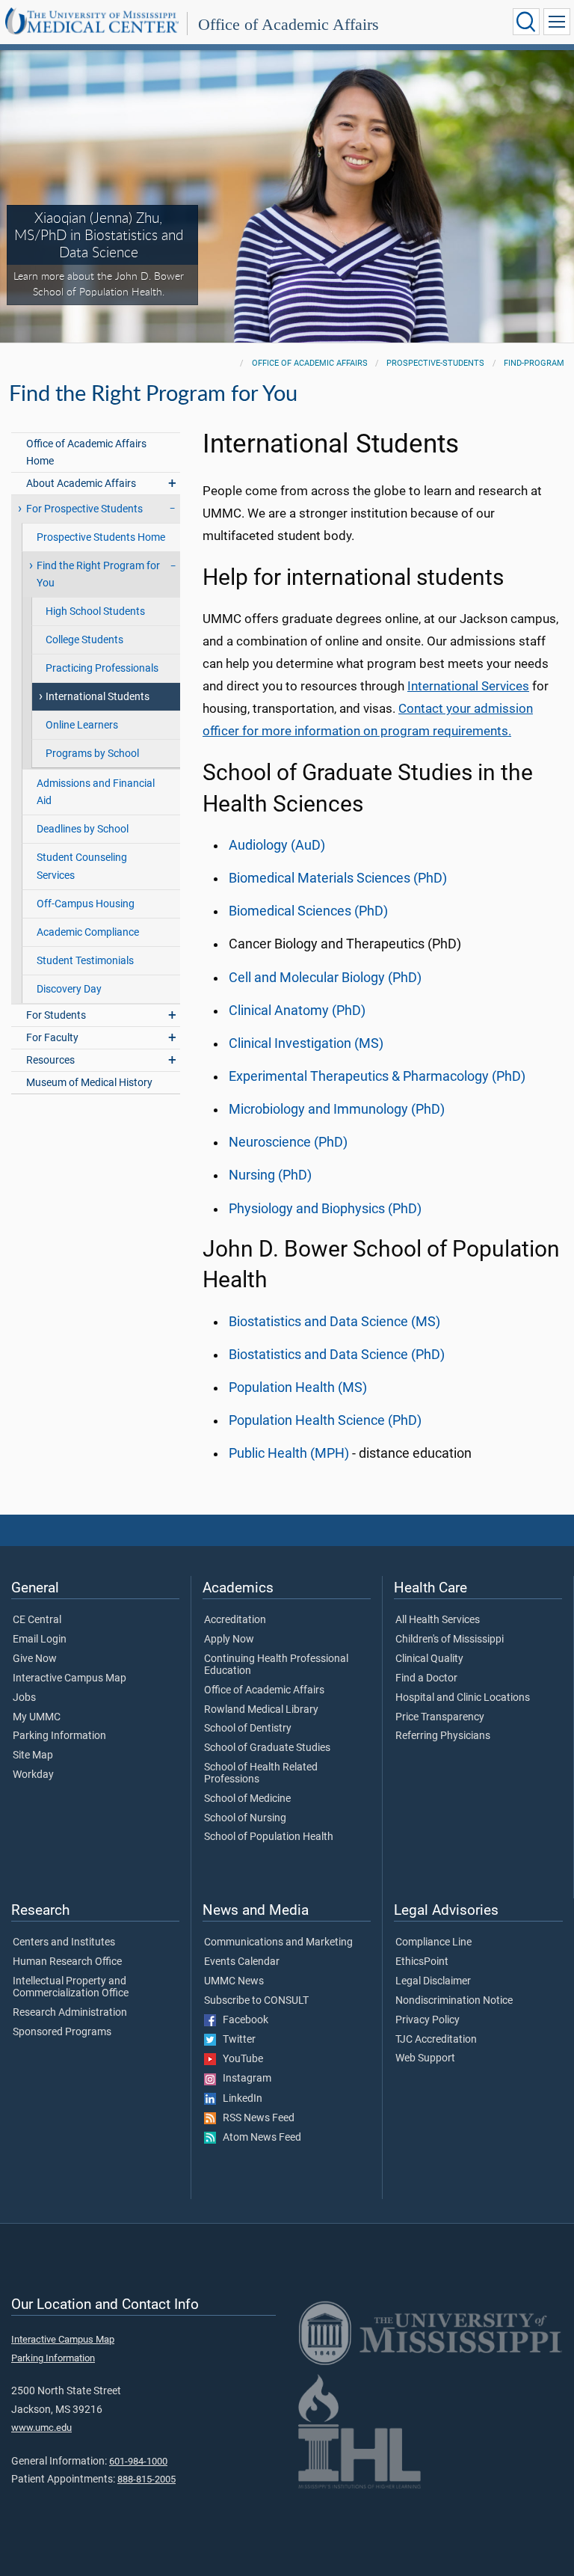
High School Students (95, 611)
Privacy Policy (428, 2020)
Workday (33, 1775)
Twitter (236, 2040)
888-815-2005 (146, 2479)
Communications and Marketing (278, 1942)
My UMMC (37, 1717)
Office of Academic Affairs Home (86, 453)
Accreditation (235, 1620)
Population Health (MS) (298, 1387)
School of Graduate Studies (267, 1748)
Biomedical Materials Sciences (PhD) (338, 878)
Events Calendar (242, 1962)
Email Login (40, 1640)
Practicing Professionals (102, 668)
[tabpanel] (287, 195)
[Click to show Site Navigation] (557, 22)
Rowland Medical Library (261, 1710)
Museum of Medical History (89, 1083)
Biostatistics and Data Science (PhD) (337, 1355)
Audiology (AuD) (277, 845)
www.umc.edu (41, 2428)
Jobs (24, 1698)
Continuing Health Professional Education (276, 1665)
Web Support (425, 2058)
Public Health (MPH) (289, 1453)
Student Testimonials (85, 961)
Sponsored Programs (62, 2032)
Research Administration (70, 2013)
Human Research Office (67, 1962)
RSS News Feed (255, 2118)
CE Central (37, 1620)
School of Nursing (245, 1818)
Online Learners (82, 725)
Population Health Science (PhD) (325, 1420)
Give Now (35, 1659)
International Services (468, 686)
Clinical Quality (429, 1659)
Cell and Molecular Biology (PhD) (325, 978)
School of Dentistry (248, 1729)
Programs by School (92, 754)
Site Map (33, 1755)
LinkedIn (239, 2099)
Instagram (244, 2079)
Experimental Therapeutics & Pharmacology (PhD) (377, 1076)
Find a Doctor (426, 1678)
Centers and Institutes (64, 1942)
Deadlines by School (83, 829)
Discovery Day (69, 989)
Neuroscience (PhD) (288, 1142)
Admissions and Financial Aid (96, 792)
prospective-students (435, 363)
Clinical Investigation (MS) (306, 1043)
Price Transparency (440, 1717)
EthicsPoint (422, 1962)
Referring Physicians (443, 1736)
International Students (98, 697)
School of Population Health (269, 1837)
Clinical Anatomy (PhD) (297, 1011)
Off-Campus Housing (86, 904)
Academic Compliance (88, 932)
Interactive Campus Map (70, 1678)
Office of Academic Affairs (288, 24)
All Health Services (438, 1620)
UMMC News (234, 1981)
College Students (84, 640)
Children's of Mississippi (450, 1640)
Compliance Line (433, 1942)
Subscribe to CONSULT (256, 2001)
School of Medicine (247, 1799)
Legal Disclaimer (433, 1981)
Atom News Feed (259, 2138)
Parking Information (59, 1736)
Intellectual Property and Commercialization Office (71, 1987)
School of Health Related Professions (261, 1773)
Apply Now (229, 1640)
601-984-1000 (138, 2461)
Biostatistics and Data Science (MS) (334, 1322)
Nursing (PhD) (270, 1175)
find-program (534, 363)
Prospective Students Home (101, 537)
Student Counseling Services (82, 866)
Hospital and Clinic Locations (463, 1698)
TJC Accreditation (436, 2040)
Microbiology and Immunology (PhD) (337, 1109)
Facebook (242, 2020)
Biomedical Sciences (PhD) (308, 911)
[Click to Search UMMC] (526, 22)
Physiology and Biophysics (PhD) (325, 1209)
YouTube (240, 2059)
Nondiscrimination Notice (454, 2001)
